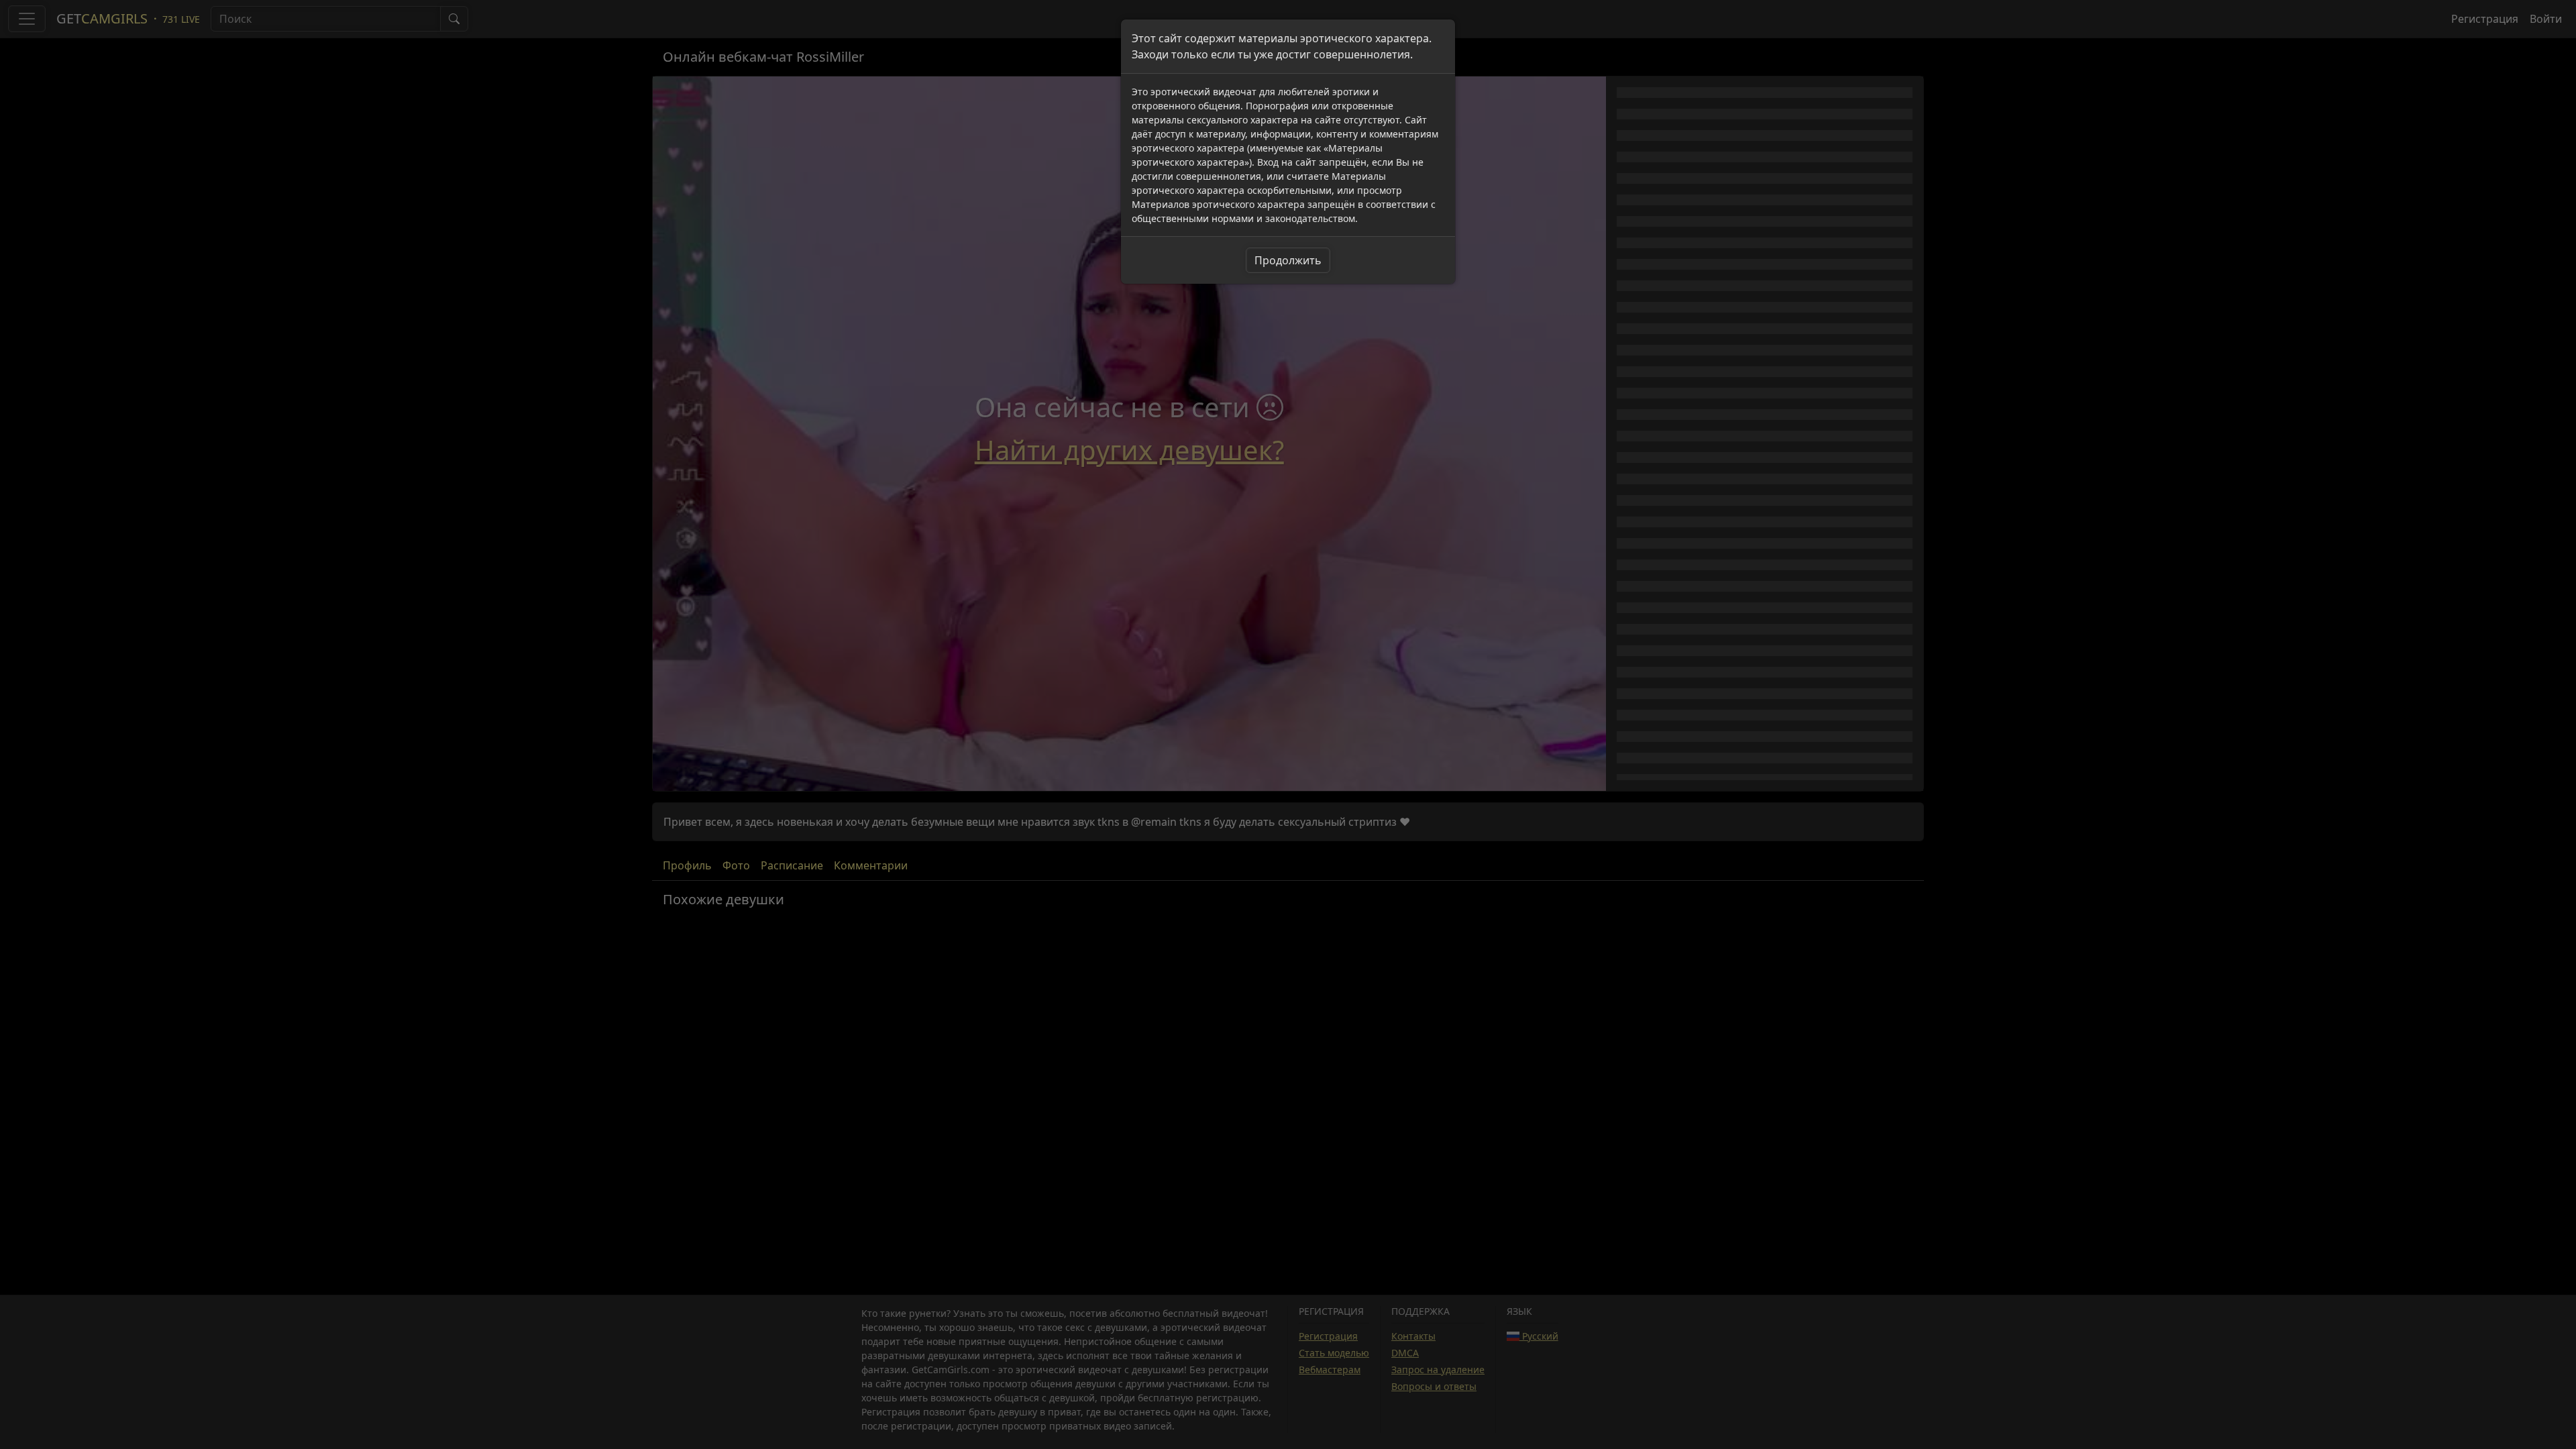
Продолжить (1288, 260)
